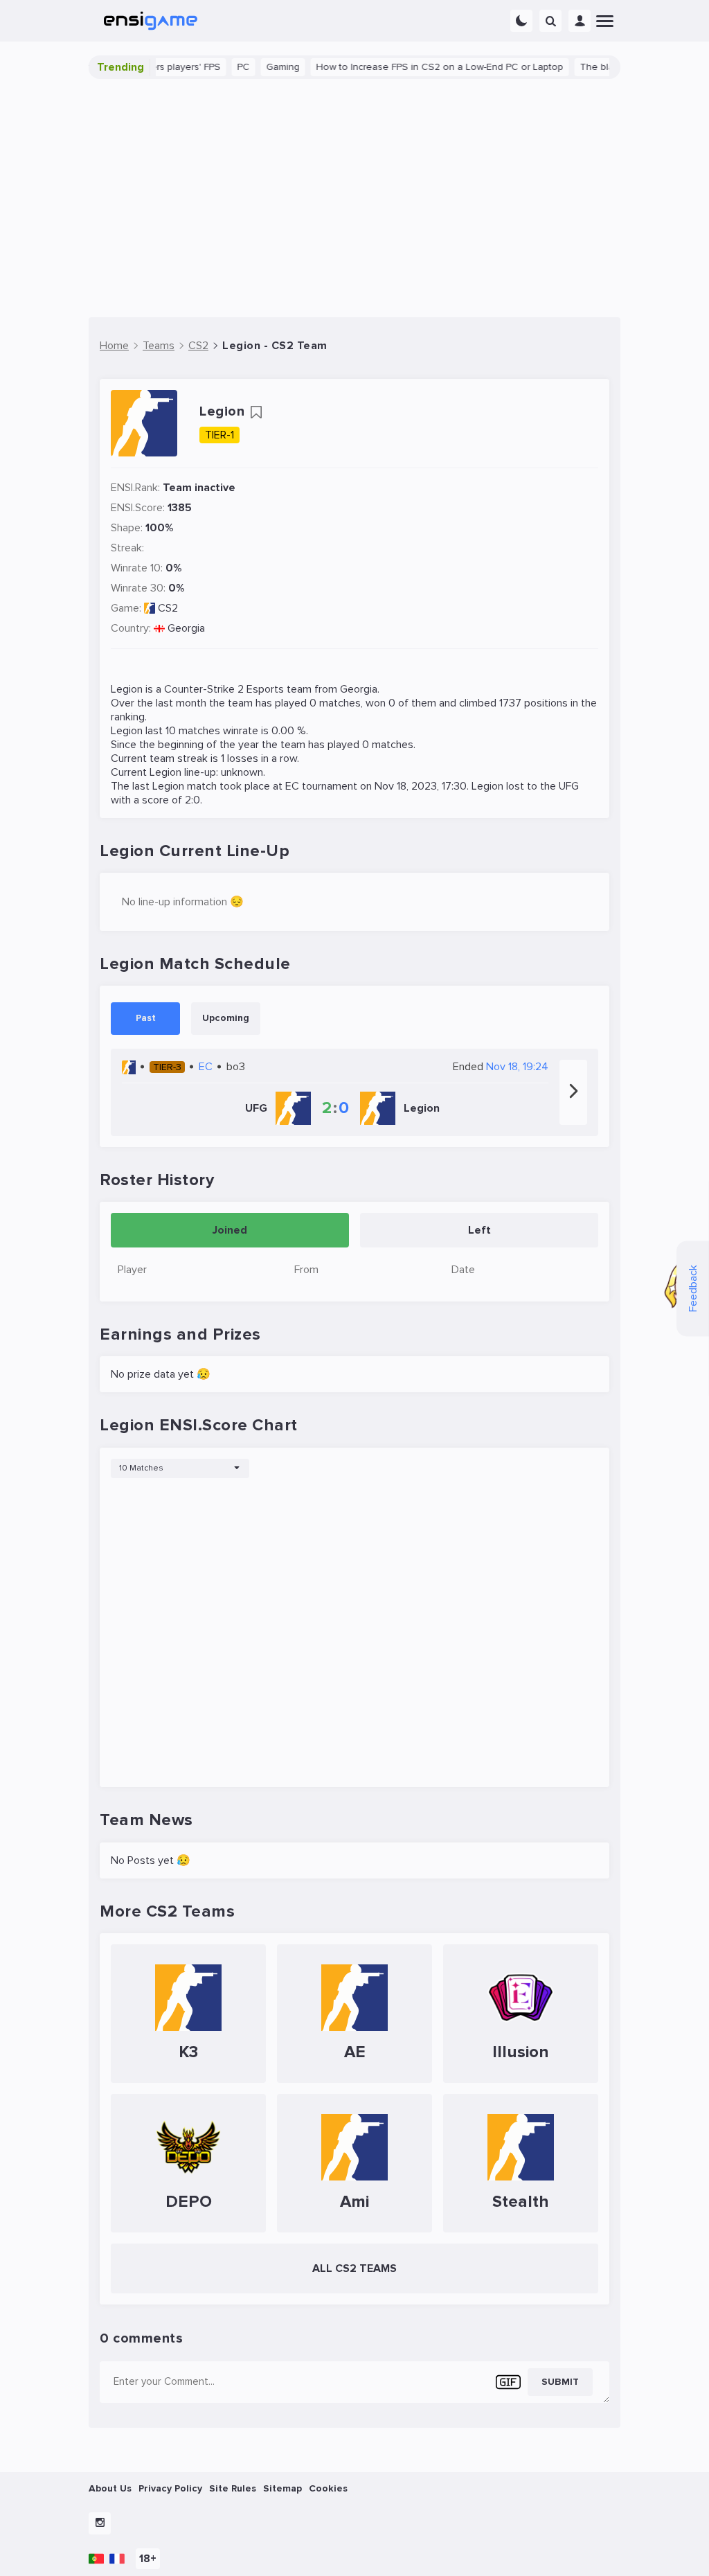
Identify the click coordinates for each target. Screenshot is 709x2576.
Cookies (328, 2488)
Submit (560, 2382)
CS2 (168, 608)
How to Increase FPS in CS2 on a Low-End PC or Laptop (407, 67)
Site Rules (233, 2488)
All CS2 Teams (354, 2268)
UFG (569, 786)
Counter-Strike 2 (204, 689)
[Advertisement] (354, 198)
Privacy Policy (170, 2488)
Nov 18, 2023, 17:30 (421, 786)
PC (211, 67)
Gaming (251, 67)
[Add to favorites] (256, 412)
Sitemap (282, 2488)
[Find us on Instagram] (100, 2523)
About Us (110, 2488)
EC (292, 786)
